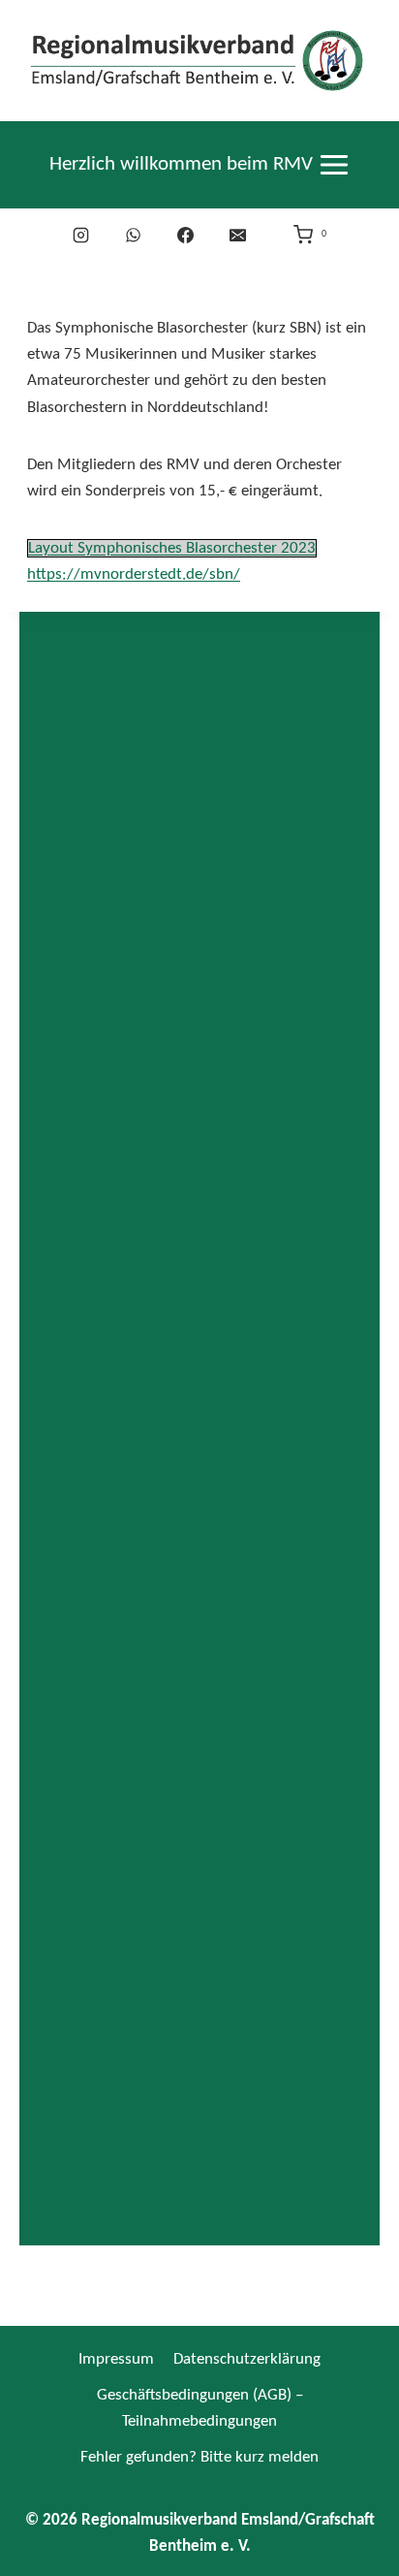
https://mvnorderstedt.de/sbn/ (134, 574)
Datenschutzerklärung (247, 2359)
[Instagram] (81, 235)
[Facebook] (186, 235)
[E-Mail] (238, 235)
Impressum (116, 2359)
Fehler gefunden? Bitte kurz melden (199, 2457)
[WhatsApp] (134, 235)
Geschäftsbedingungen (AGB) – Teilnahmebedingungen (200, 2408)
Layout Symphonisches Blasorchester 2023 (172, 548)
